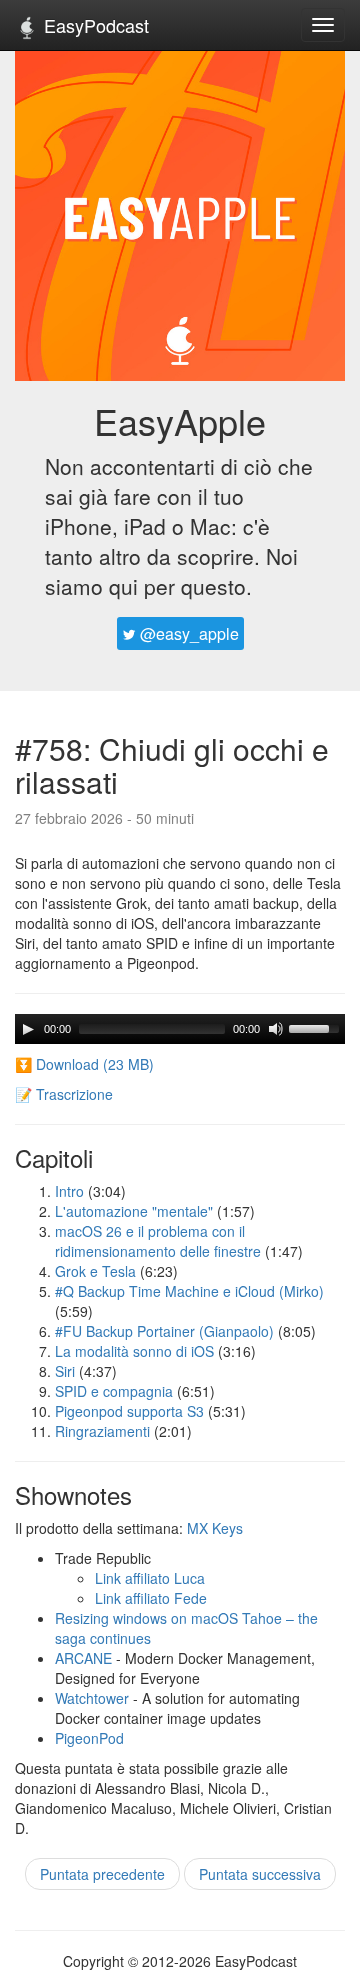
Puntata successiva (260, 1874)
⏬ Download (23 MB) (84, 1064)
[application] (180, 1029)
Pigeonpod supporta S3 (129, 1411)
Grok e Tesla (95, 1271)
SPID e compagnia (114, 1391)
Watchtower (92, 1698)
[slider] (317, 1027)
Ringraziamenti (102, 1431)
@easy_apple (187, 633)
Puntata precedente (102, 1874)
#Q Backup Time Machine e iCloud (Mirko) (189, 1291)
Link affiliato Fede (151, 1598)
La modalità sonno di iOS (134, 1351)
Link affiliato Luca (150, 1578)
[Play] (28, 1029)
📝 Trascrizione (64, 1094)
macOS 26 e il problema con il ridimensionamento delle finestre (158, 1241)
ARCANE (83, 1658)
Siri (65, 1371)
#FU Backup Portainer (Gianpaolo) (164, 1331)
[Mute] (276, 1029)
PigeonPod (89, 1738)
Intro (69, 1191)
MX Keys (215, 1528)
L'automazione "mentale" (134, 1211)
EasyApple (180, 420)
